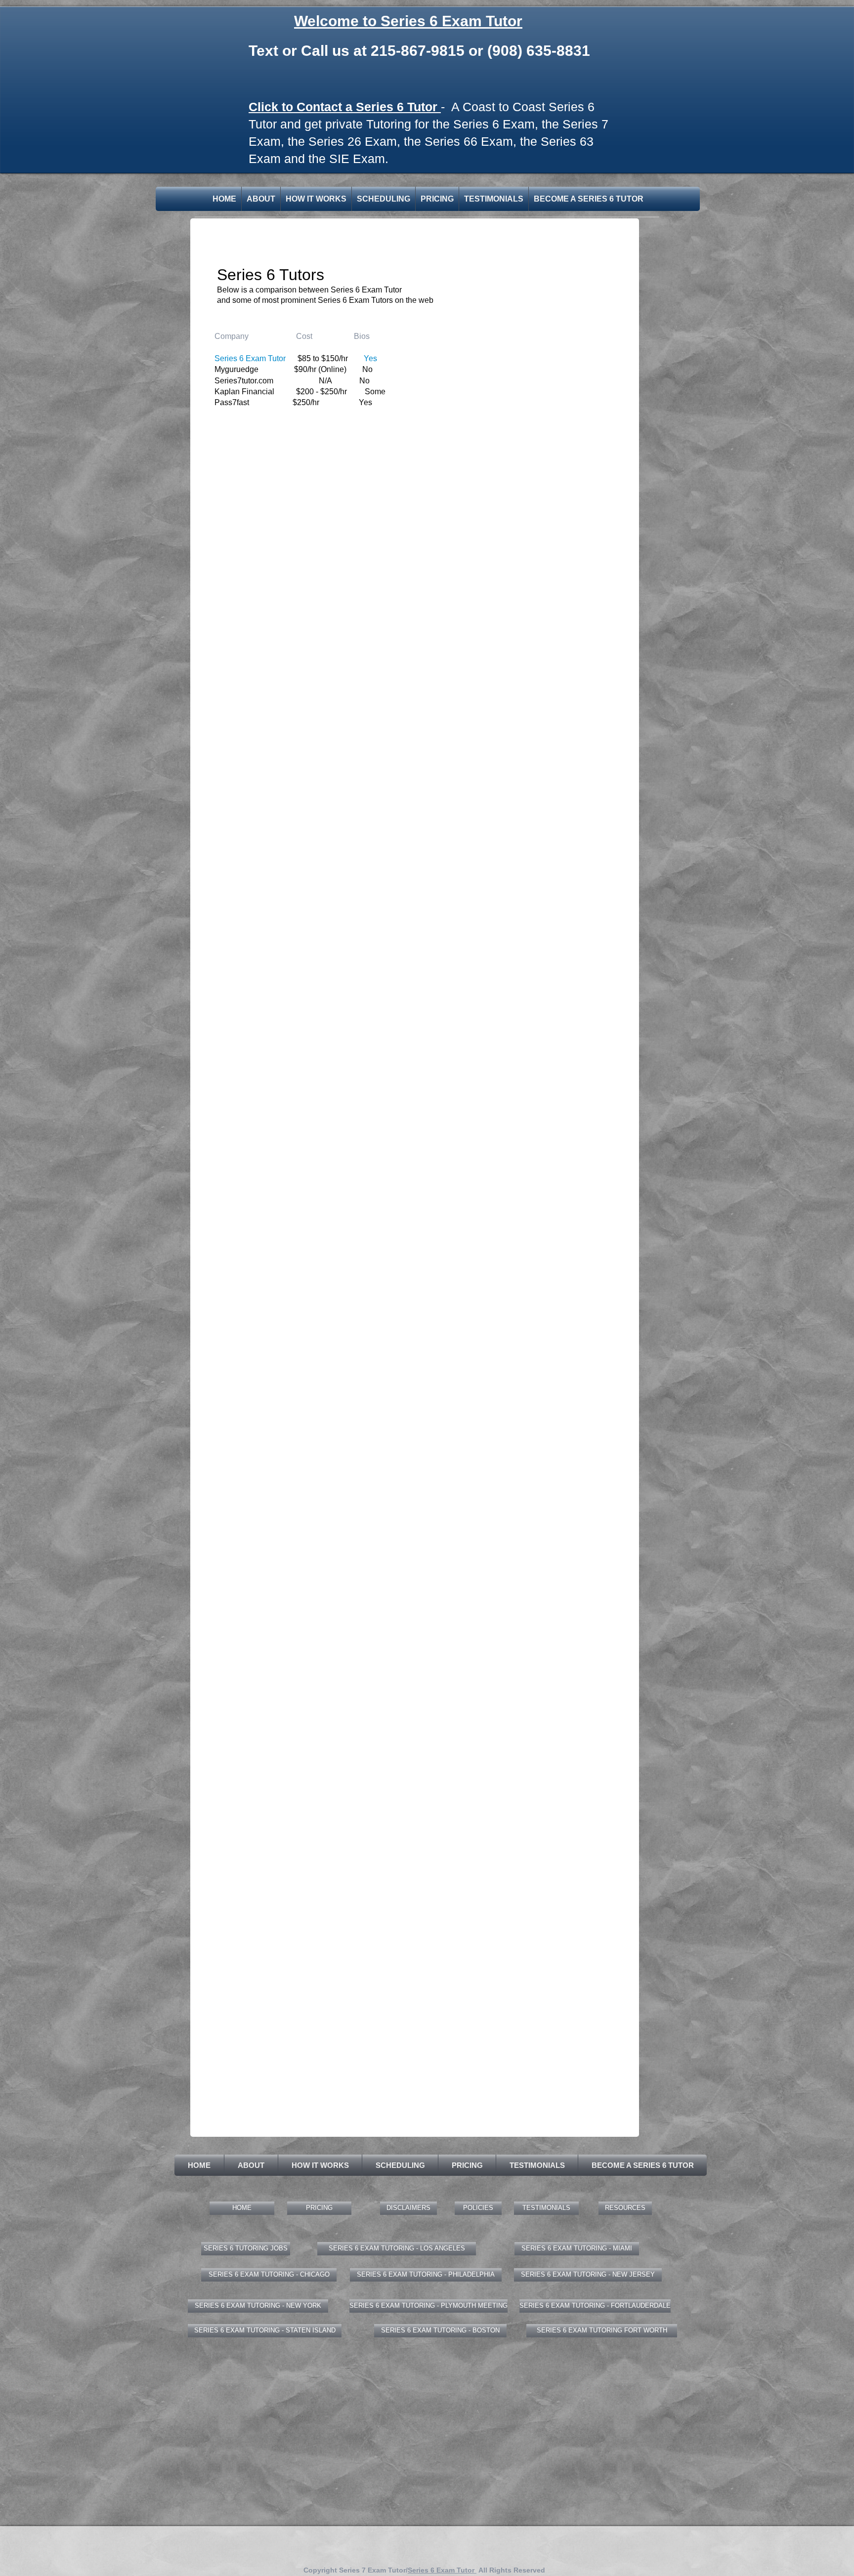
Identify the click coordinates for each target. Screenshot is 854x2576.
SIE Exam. (359, 159)
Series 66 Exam (469, 141)
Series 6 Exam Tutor (442, 2570)
